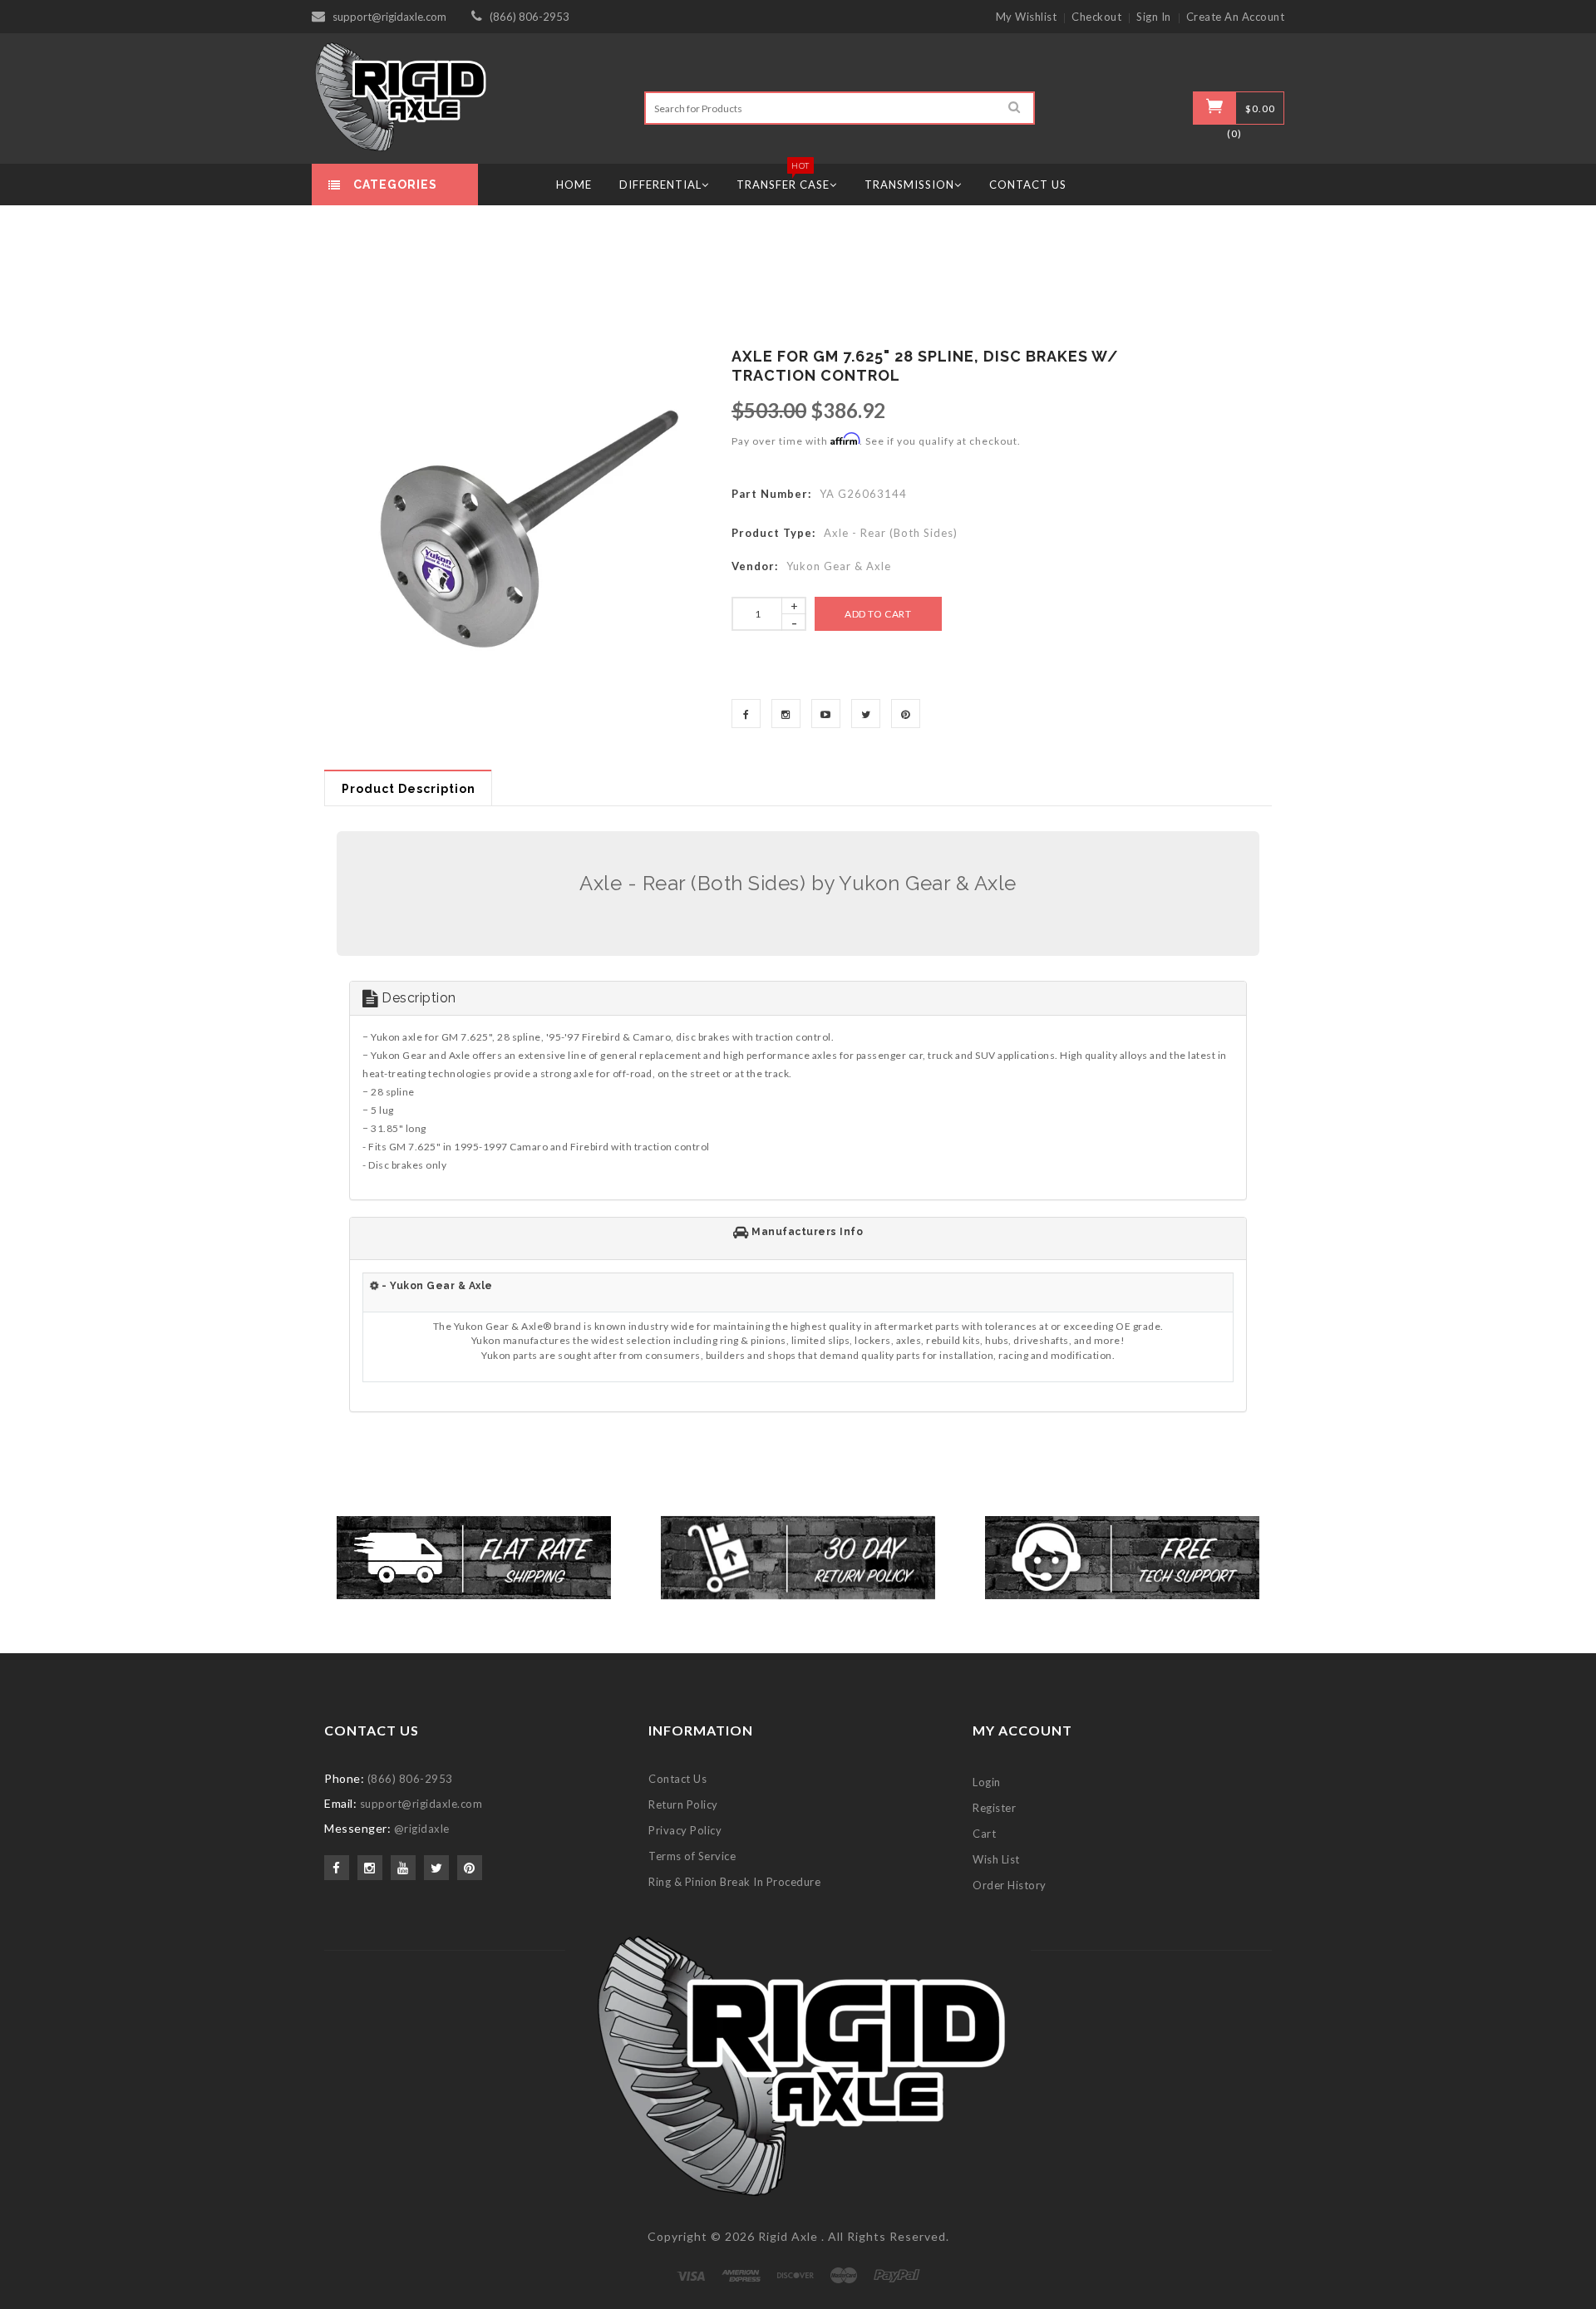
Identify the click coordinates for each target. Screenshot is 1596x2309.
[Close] (1002, 954)
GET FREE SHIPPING (798, 1332)
